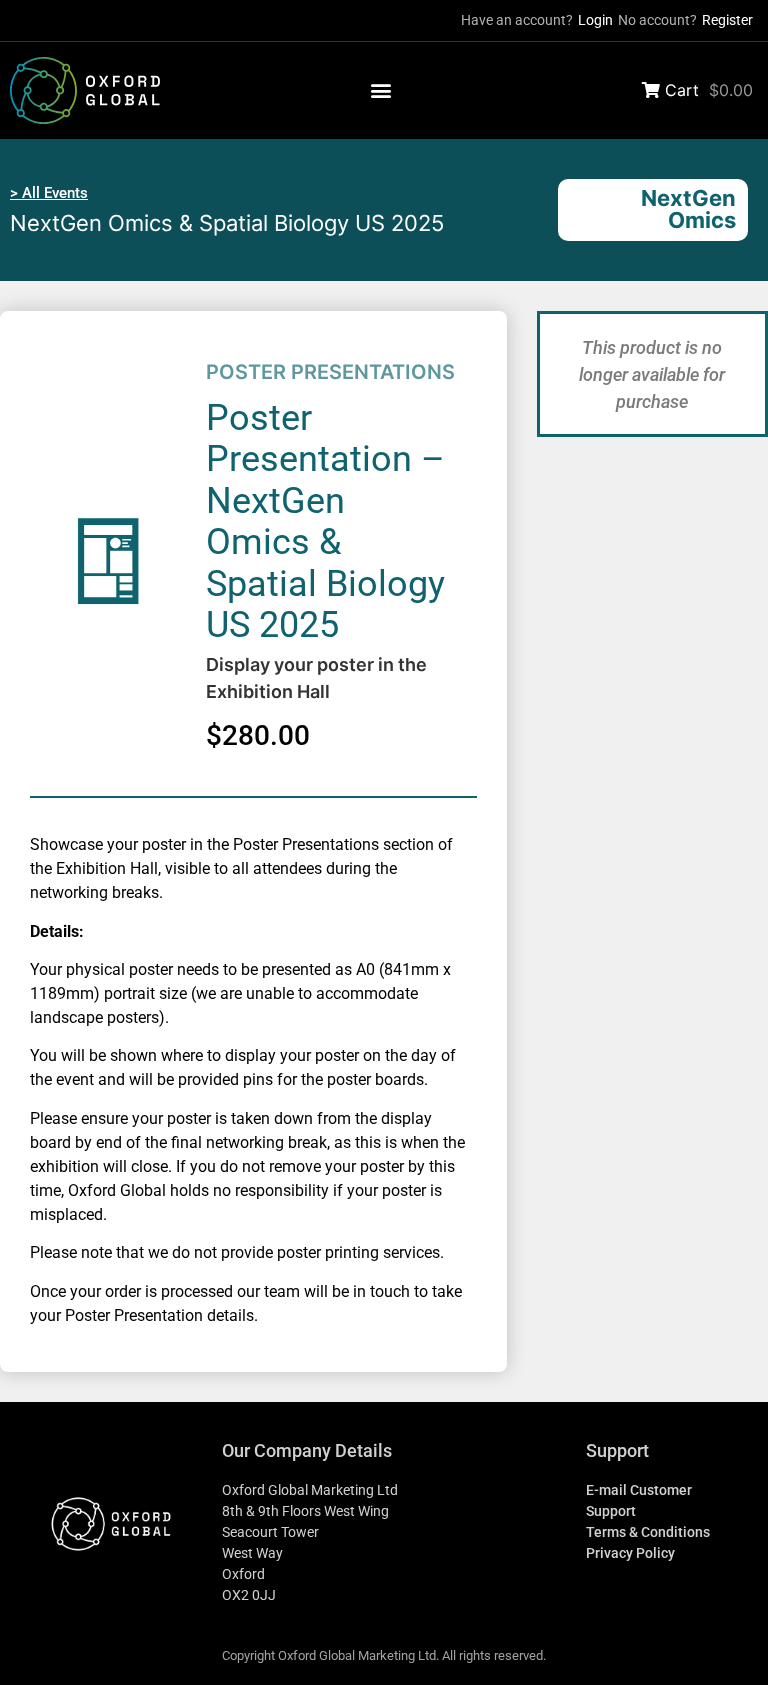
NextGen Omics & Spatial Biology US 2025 (227, 223)
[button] (381, 90)
